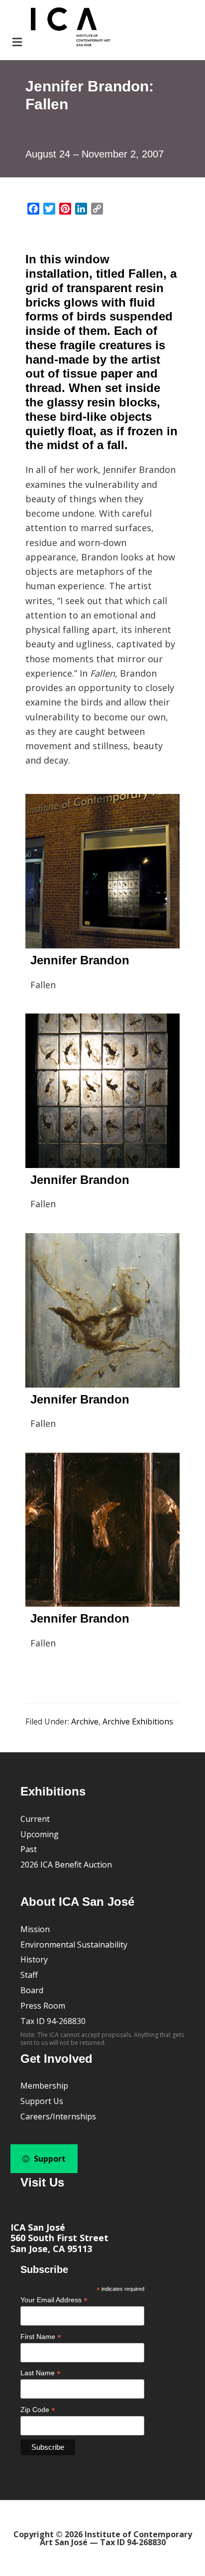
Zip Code (38, 2410)
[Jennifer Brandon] (103, 871)
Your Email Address (54, 2300)
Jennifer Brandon (80, 960)
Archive (85, 1721)
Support (49, 2159)
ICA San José (38, 2227)
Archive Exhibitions (138, 1721)
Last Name (41, 2373)
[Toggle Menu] (60, 28)
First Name (41, 2337)
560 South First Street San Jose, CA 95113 (59, 2243)
